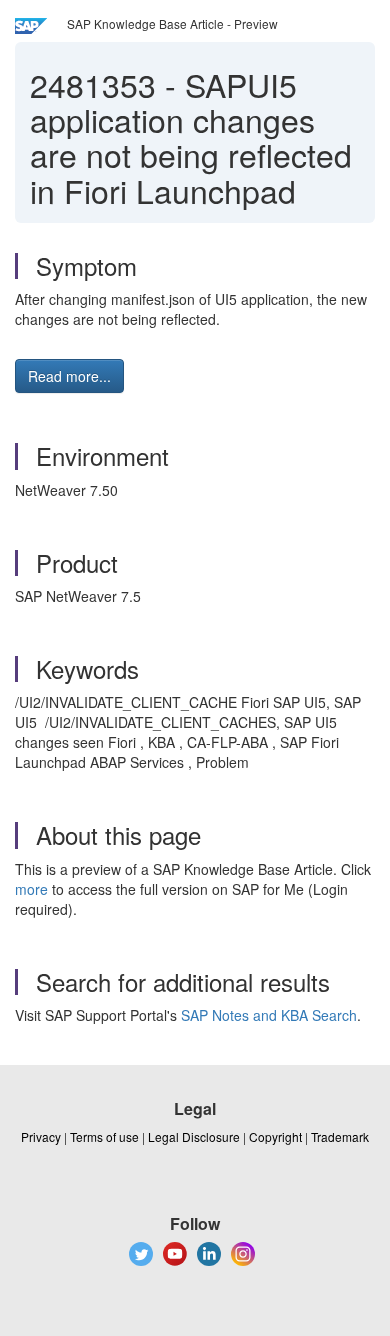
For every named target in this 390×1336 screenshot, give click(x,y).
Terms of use (104, 1136)
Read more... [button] (69, 376)
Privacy (41, 1136)
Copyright (275, 1136)
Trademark (340, 1136)
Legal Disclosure (194, 1136)
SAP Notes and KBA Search (269, 1015)
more (31, 889)
